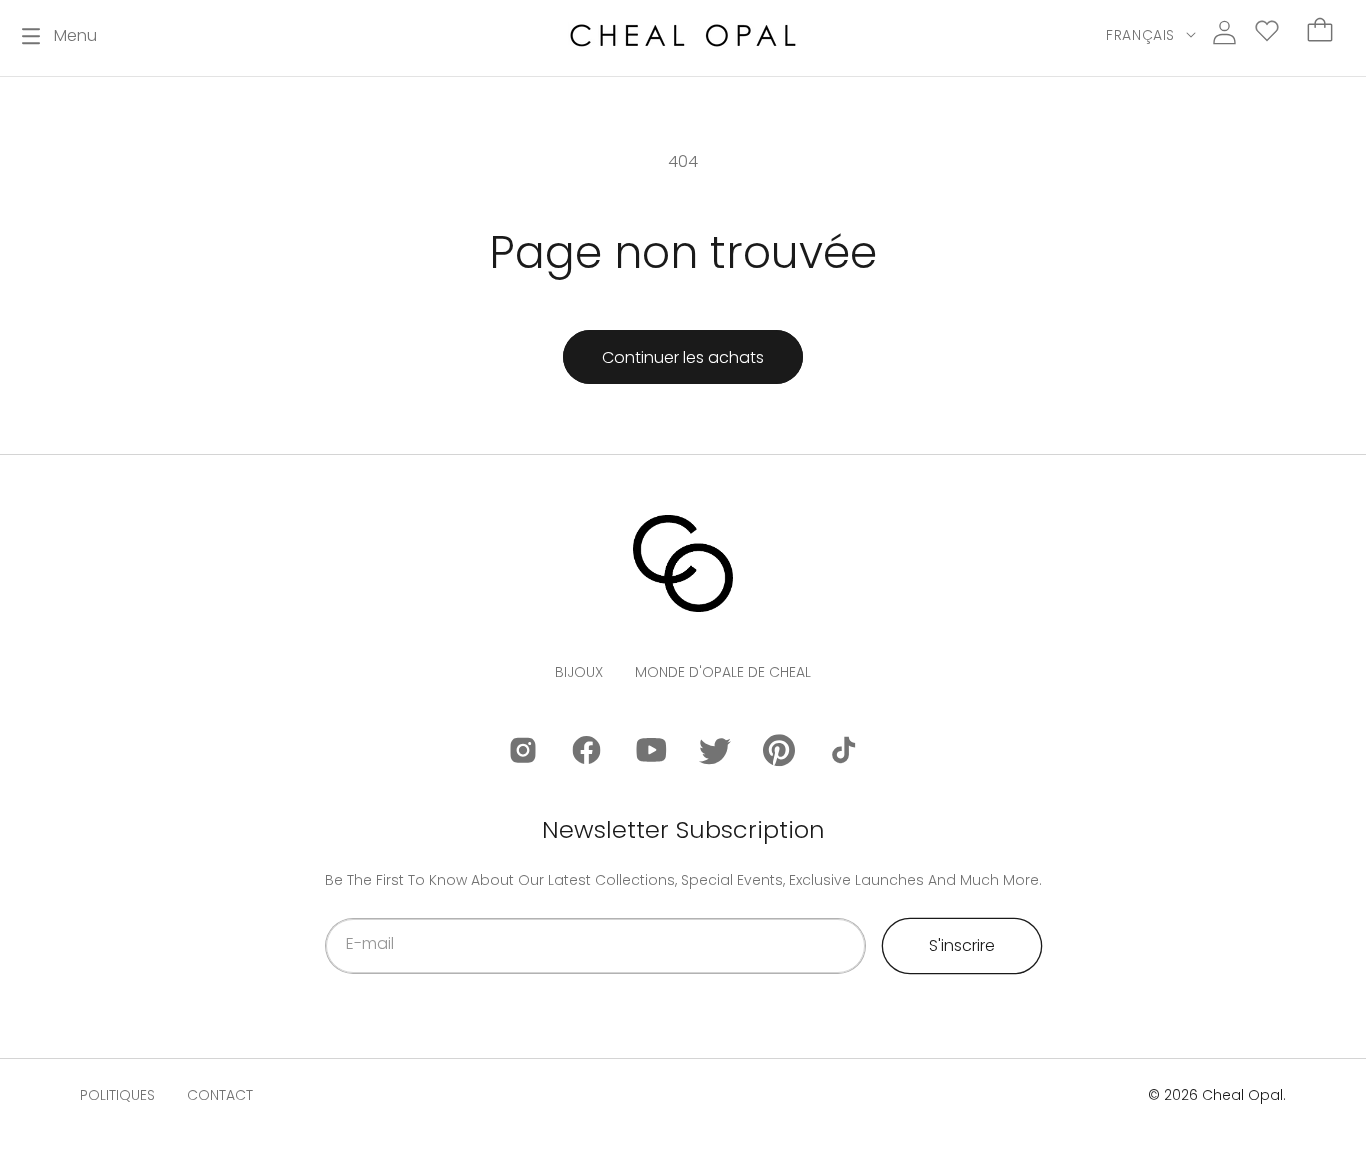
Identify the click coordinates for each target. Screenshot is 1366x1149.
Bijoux (579, 672)
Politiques (117, 1095)
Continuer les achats (683, 357)
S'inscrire (962, 945)
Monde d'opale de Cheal (723, 672)
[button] (59, 36)
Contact (220, 1095)
